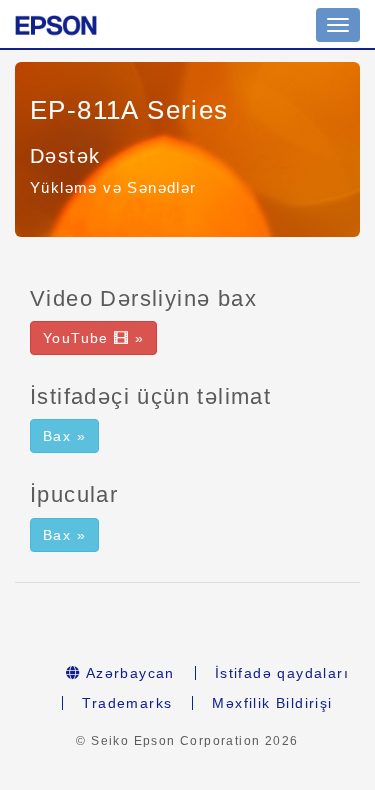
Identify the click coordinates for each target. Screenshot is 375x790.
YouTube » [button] (93, 338)
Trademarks (127, 703)
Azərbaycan (127, 673)
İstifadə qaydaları (282, 673)
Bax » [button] (64, 436)
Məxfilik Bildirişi (272, 703)
